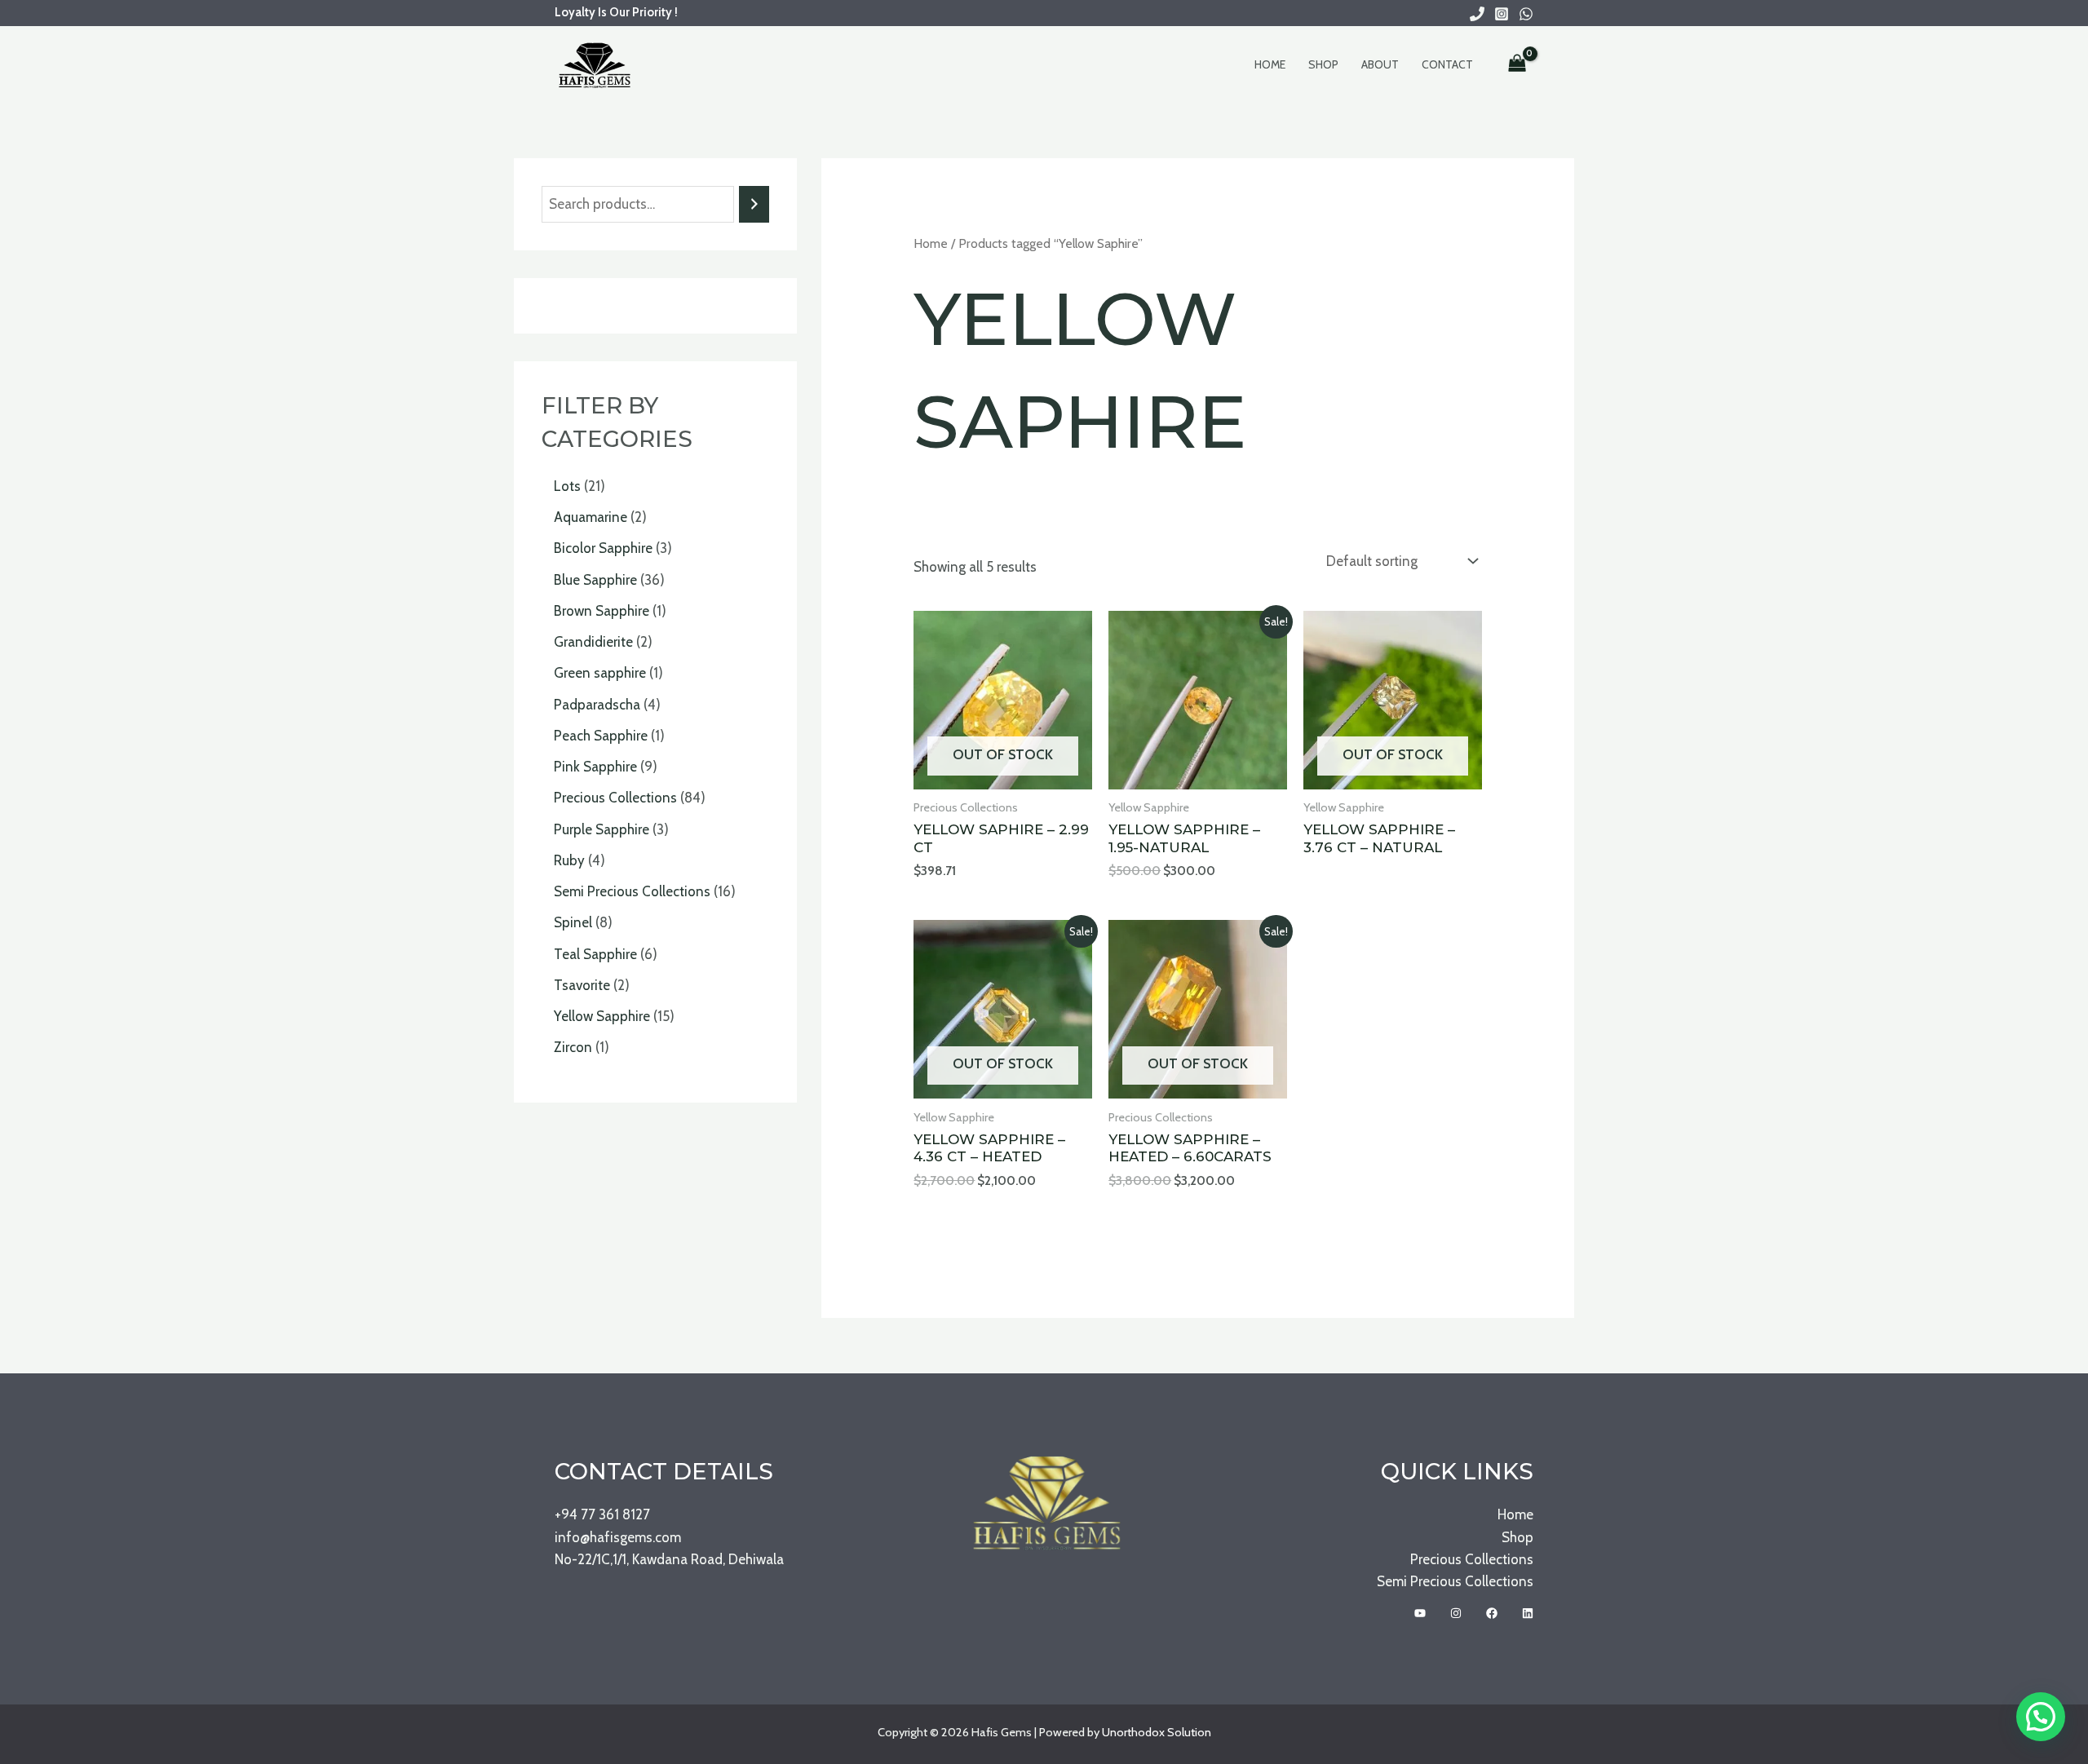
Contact (1447, 64)
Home (1270, 64)
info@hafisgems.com (618, 1537)
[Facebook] (1492, 1613)
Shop (1323, 64)
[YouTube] (1420, 1613)
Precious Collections (1472, 1559)
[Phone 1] (1477, 14)
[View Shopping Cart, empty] (1517, 64)
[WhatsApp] (1526, 14)
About (1380, 64)
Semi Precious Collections (1455, 1581)
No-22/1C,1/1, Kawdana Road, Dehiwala (669, 1559)
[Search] (754, 204)
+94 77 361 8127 (602, 1514)
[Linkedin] (1528, 1613)
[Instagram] (1502, 14)
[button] (2041, 1717)
